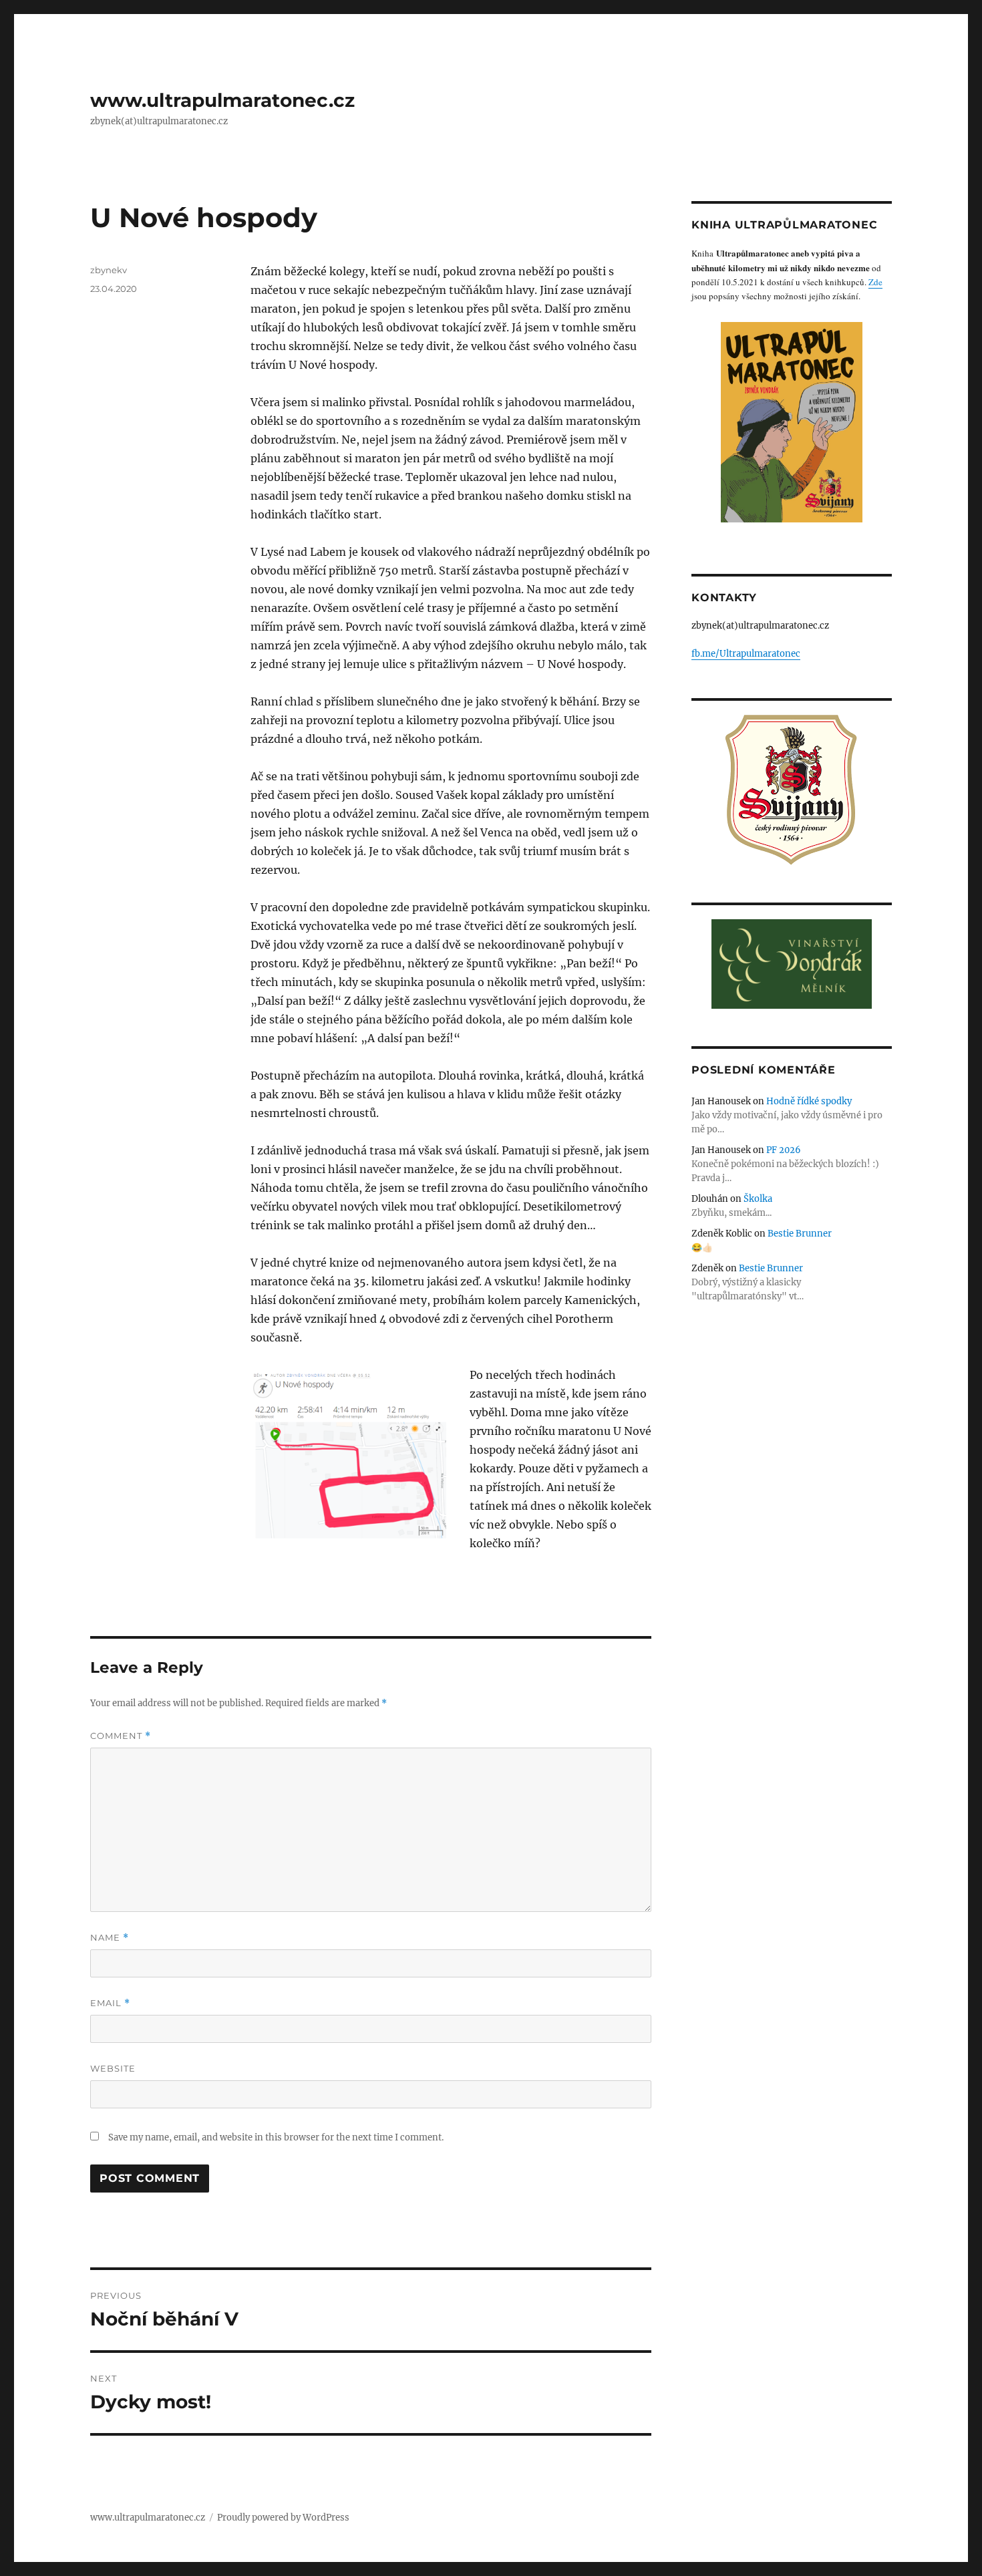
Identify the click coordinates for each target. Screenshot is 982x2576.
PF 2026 (784, 1150)
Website (113, 2068)
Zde (875, 282)
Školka (758, 1199)
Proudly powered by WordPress (283, 2518)
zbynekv (109, 270)
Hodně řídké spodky (809, 1101)
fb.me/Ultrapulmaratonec (746, 654)
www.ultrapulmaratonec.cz (222, 100)
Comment (121, 1736)
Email (110, 2003)
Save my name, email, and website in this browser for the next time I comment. (276, 2137)
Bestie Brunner (800, 1234)
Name (110, 1938)
